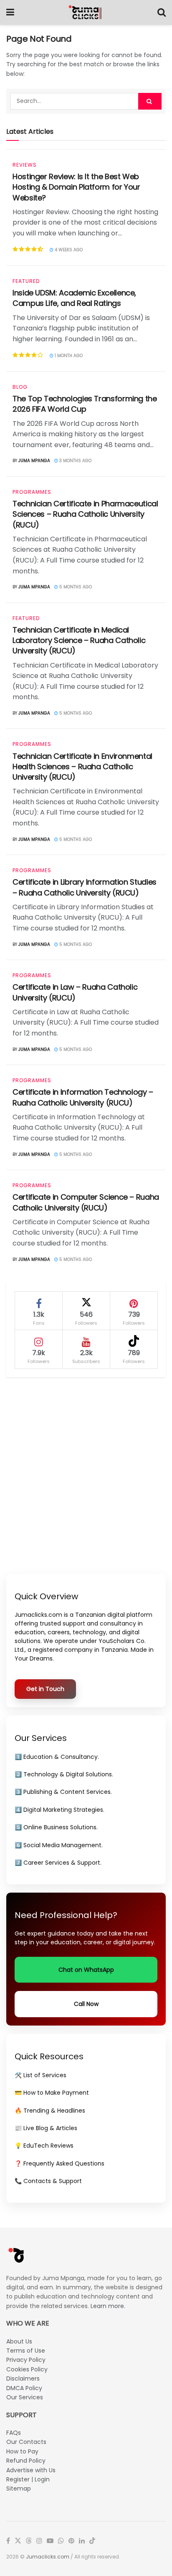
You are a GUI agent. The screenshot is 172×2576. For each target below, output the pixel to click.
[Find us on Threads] (29, 2541)
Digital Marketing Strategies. (64, 1810)
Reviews (25, 165)
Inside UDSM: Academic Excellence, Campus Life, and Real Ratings (74, 298)
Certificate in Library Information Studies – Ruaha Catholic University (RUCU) (85, 887)
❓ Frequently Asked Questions (59, 2163)
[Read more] (149, 249)
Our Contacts (26, 2442)
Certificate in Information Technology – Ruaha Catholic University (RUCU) (83, 1097)
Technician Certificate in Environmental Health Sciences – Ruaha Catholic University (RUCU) (82, 767)
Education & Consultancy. (61, 1757)
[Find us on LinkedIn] (82, 2541)
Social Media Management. (63, 1845)
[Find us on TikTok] (92, 2541)
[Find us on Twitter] (18, 2541)
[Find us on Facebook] (8, 2541)
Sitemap (19, 2488)
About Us (19, 2341)
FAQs (14, 2433)
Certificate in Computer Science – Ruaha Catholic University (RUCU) (86, 1202)
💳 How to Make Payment (52, 2093)
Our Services (25, 2397)
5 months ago (75, 587)
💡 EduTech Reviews (44, 2146)
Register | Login (28, 2479)
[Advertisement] (86, 1476)
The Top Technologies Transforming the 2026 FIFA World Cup (85, 404)
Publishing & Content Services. (68, 1792)
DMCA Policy (24, 2388)
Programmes (32, 492)
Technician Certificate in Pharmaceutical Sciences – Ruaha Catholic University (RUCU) (85, 514)
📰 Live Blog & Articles (46, 2128)
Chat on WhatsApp (86, 1970)
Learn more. (108, 2306)
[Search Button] (162, 13)
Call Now (86, 2004)
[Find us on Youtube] (50, 2541)
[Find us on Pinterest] (71, 2541)
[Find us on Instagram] (39, 2541)
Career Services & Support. (62, 1863)
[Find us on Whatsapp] (61, 2541)
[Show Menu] (10, 13)
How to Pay (22, 2451)
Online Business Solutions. (61, 1827)
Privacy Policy (26, 2360)
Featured (26, 281)
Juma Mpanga (34, 461)
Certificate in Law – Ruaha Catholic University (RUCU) (75, 992)
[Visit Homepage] (86, 13)
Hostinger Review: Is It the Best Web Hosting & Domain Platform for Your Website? (76, 187)
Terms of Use (26, 2351)
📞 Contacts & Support (48, 2181)
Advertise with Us (31, 2470)
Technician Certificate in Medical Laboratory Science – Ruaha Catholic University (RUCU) (79, 640)
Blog (20, 387)
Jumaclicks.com (48, 2557)
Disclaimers (23, 2378)
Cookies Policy (27, 2369)
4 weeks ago (68, 250)
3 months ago (75, 461)
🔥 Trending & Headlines (50, 2111)
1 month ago (68, 356)
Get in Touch (45, 1689)
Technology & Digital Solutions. (68, 1774)
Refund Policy (26, 2461)
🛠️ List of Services (40, 2075)
